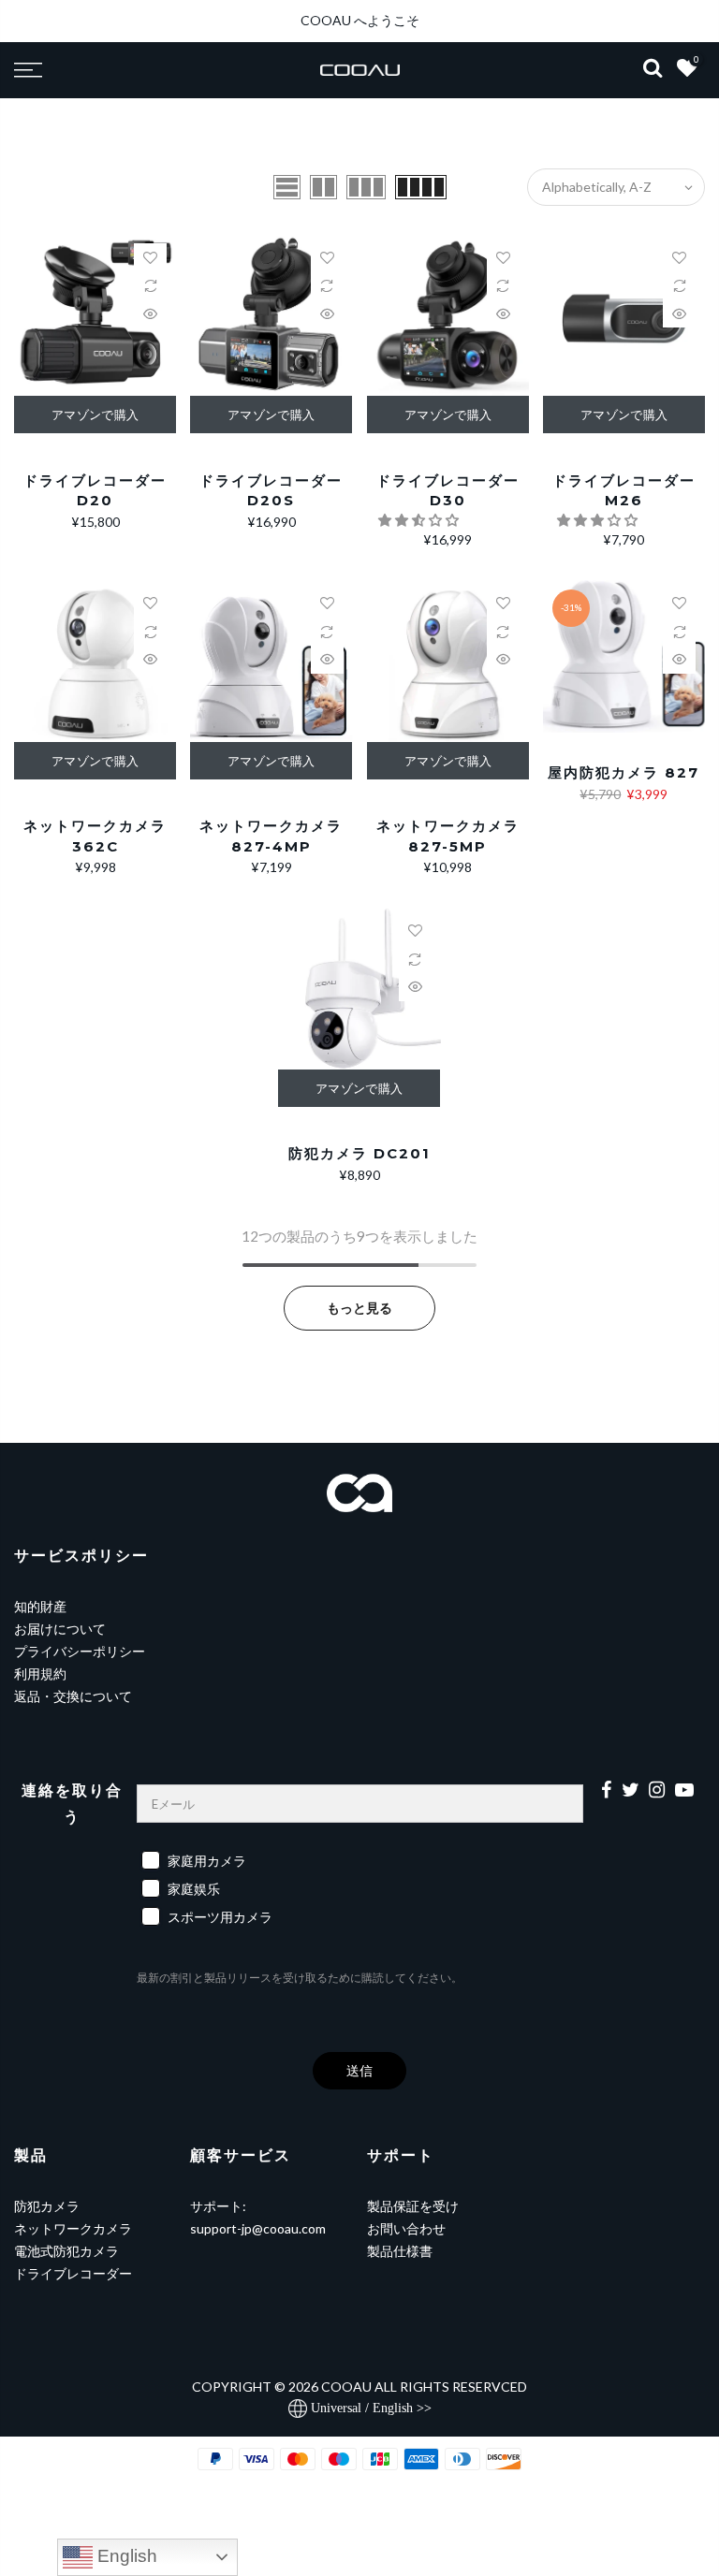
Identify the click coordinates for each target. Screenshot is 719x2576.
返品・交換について (73, 1696)
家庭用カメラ (207, 1861)
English (125, 2556)
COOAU (346, 2387)
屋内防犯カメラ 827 (624, 772)
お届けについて (60, 1629)
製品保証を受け (413, 2206)
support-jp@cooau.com (258, 2228)
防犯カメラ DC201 (359, 1153)
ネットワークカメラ (73, 2228)
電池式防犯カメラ (66, 2251)
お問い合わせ (406, 2228)
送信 (359, 2070)
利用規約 (40, 1674)
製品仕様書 (400, 2251)
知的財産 (40, 1606)
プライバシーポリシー (80, 1651)
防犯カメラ (47, 2206)
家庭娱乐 (194, 1889)
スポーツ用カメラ (220, 1917)
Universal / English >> (369, 2408)
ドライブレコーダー (73, 2273)
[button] (420, 520)
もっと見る (359, 1308)
